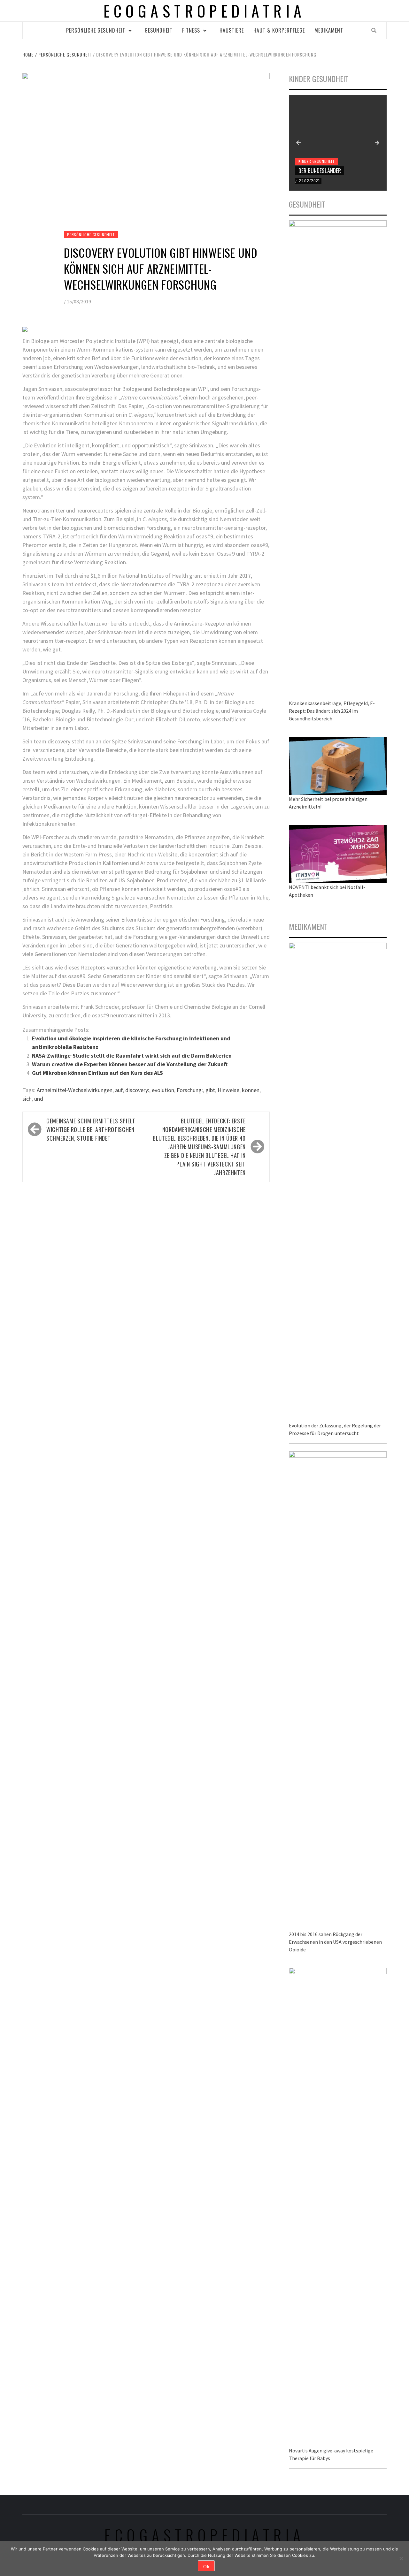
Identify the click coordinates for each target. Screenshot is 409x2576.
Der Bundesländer (320, 171)
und (39, 1099)
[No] (401, 2558)
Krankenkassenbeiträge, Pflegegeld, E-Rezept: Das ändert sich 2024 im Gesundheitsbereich (332, 711)
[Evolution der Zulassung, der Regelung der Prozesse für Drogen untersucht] (338, 1181)
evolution (163, 1090)
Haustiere (232, 30)
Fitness (191, 30)
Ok (206, 2566)
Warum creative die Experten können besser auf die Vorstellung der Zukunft (130, 1064)
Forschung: (190, 1090)
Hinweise (228, 1090)
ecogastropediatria (205, 2535)
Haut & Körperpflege (279, 30)
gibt (210, 1090)
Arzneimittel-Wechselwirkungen (75, 1090)
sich (27, 1099)
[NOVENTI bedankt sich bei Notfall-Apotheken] (338, 853)
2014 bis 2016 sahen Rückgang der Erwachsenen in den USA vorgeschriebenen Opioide (335, 1942)
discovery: (137, 1090)
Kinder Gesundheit (317, 161)
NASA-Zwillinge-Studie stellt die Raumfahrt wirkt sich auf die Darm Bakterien (132, 1056)
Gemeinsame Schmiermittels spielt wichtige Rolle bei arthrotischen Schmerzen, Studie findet (91, 1129)
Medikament (329, 30)
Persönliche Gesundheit (96, 30)
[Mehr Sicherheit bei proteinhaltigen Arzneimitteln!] (338, 765)
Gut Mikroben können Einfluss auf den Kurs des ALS (97, 1073)
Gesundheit (159, 30)
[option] (338, 143)
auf (119, 1090)
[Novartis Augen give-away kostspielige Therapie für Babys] (338, 2206)
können (251, 1090)
